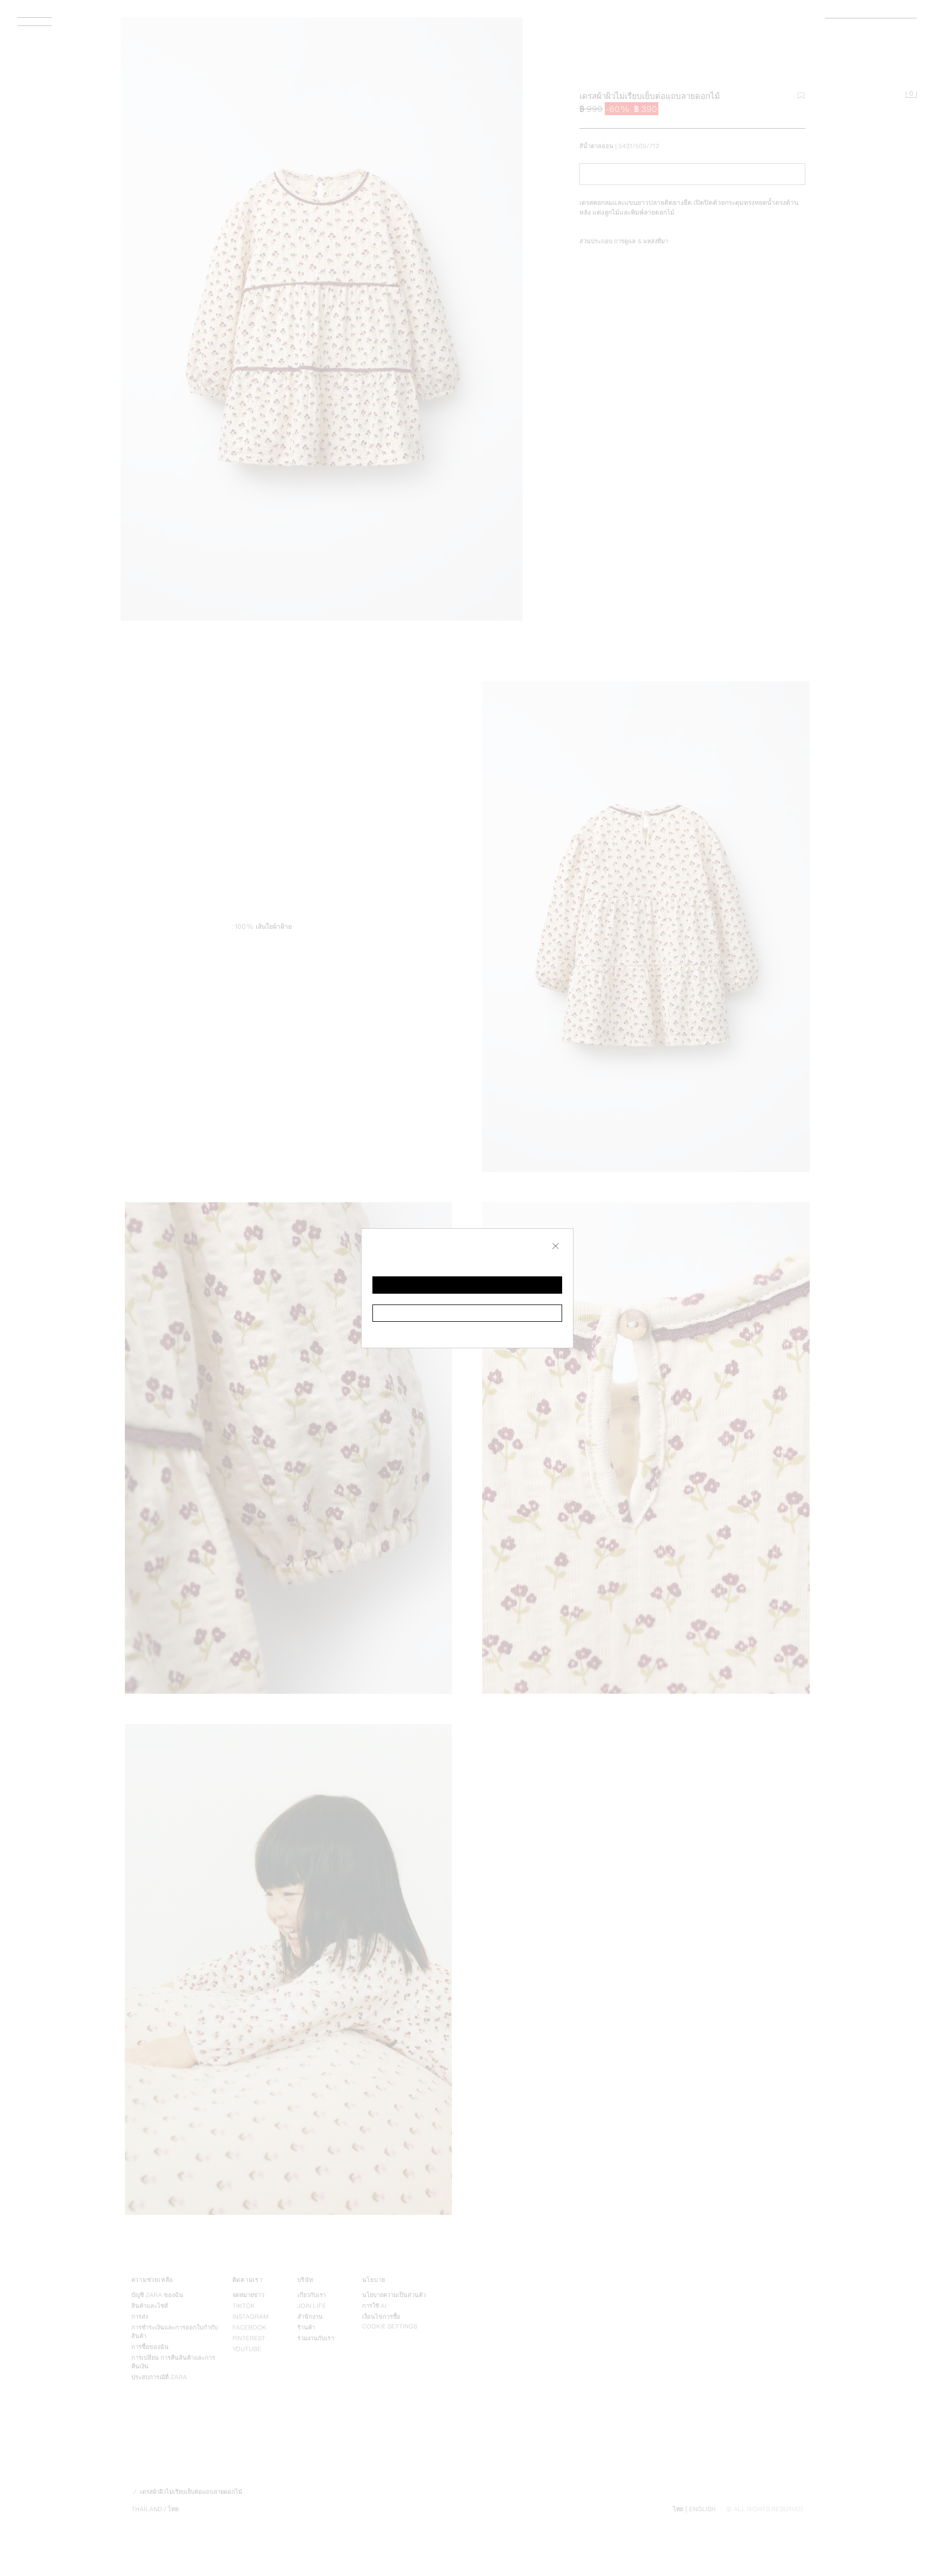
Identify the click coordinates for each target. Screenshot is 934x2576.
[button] (467, 1285)
